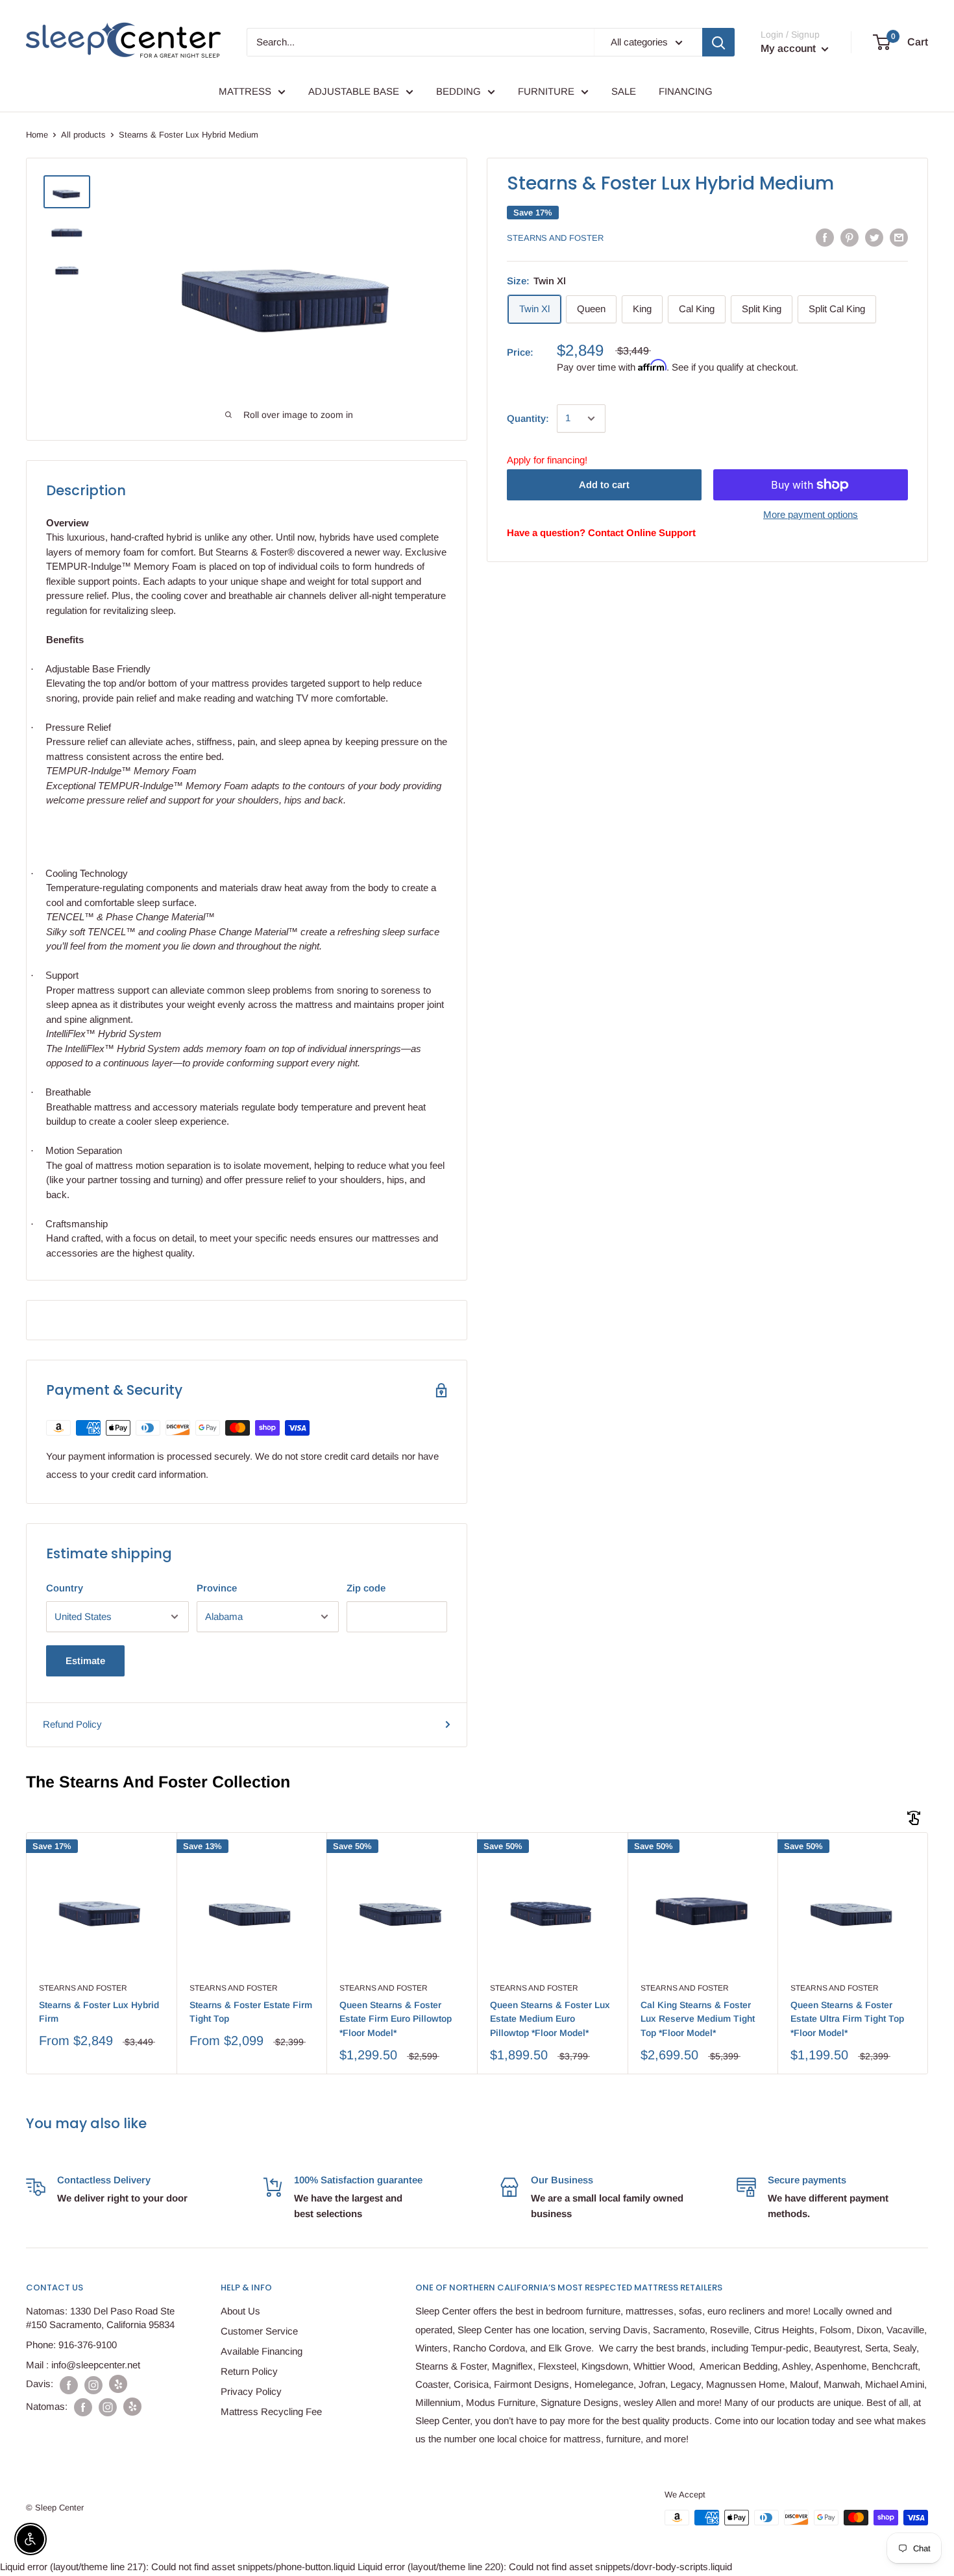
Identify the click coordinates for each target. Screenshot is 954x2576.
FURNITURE (546, 91)
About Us (240, 2311)
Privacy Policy (251, 2391)
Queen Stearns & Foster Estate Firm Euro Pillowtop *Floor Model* (396, 2019)
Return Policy (249, 2371)
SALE (624, 91)
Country (65, 1588)
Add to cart (604, 485)
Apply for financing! (547, 460)
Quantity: (528, 418)
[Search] (718, 42)
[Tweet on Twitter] (874, 237)
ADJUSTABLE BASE (354, 91)
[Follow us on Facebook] (69, 2384)
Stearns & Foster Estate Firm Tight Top (251, 2012)
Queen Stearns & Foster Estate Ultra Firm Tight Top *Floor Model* (847, 2019)
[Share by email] (899, 237)
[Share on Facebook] (825, 237)
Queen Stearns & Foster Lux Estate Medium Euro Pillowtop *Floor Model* (550, 2019)
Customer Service (259, 2331)
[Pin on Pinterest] (850, 237)
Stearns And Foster (555, 238)
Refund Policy (72, 1724)
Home (37, 135)
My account (789, 48)
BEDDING (459, 91)
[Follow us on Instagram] (93, 2384)
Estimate (85, 1661)
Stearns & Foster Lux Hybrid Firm (99, 2012)
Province (217, 1588)
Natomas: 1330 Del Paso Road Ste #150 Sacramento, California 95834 (100, 2318)
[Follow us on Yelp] (118, 2384)
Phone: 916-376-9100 (71, 2345)
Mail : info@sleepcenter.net (83, 2365)
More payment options (811, 514)
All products (83, 135)
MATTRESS (245, 91)
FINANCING (686, 91)
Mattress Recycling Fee (271, 2411)
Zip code (366, 1588)
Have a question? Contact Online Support (601, 533)
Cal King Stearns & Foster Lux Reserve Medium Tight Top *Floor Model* (698, 2019)
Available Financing (262, 2351)
